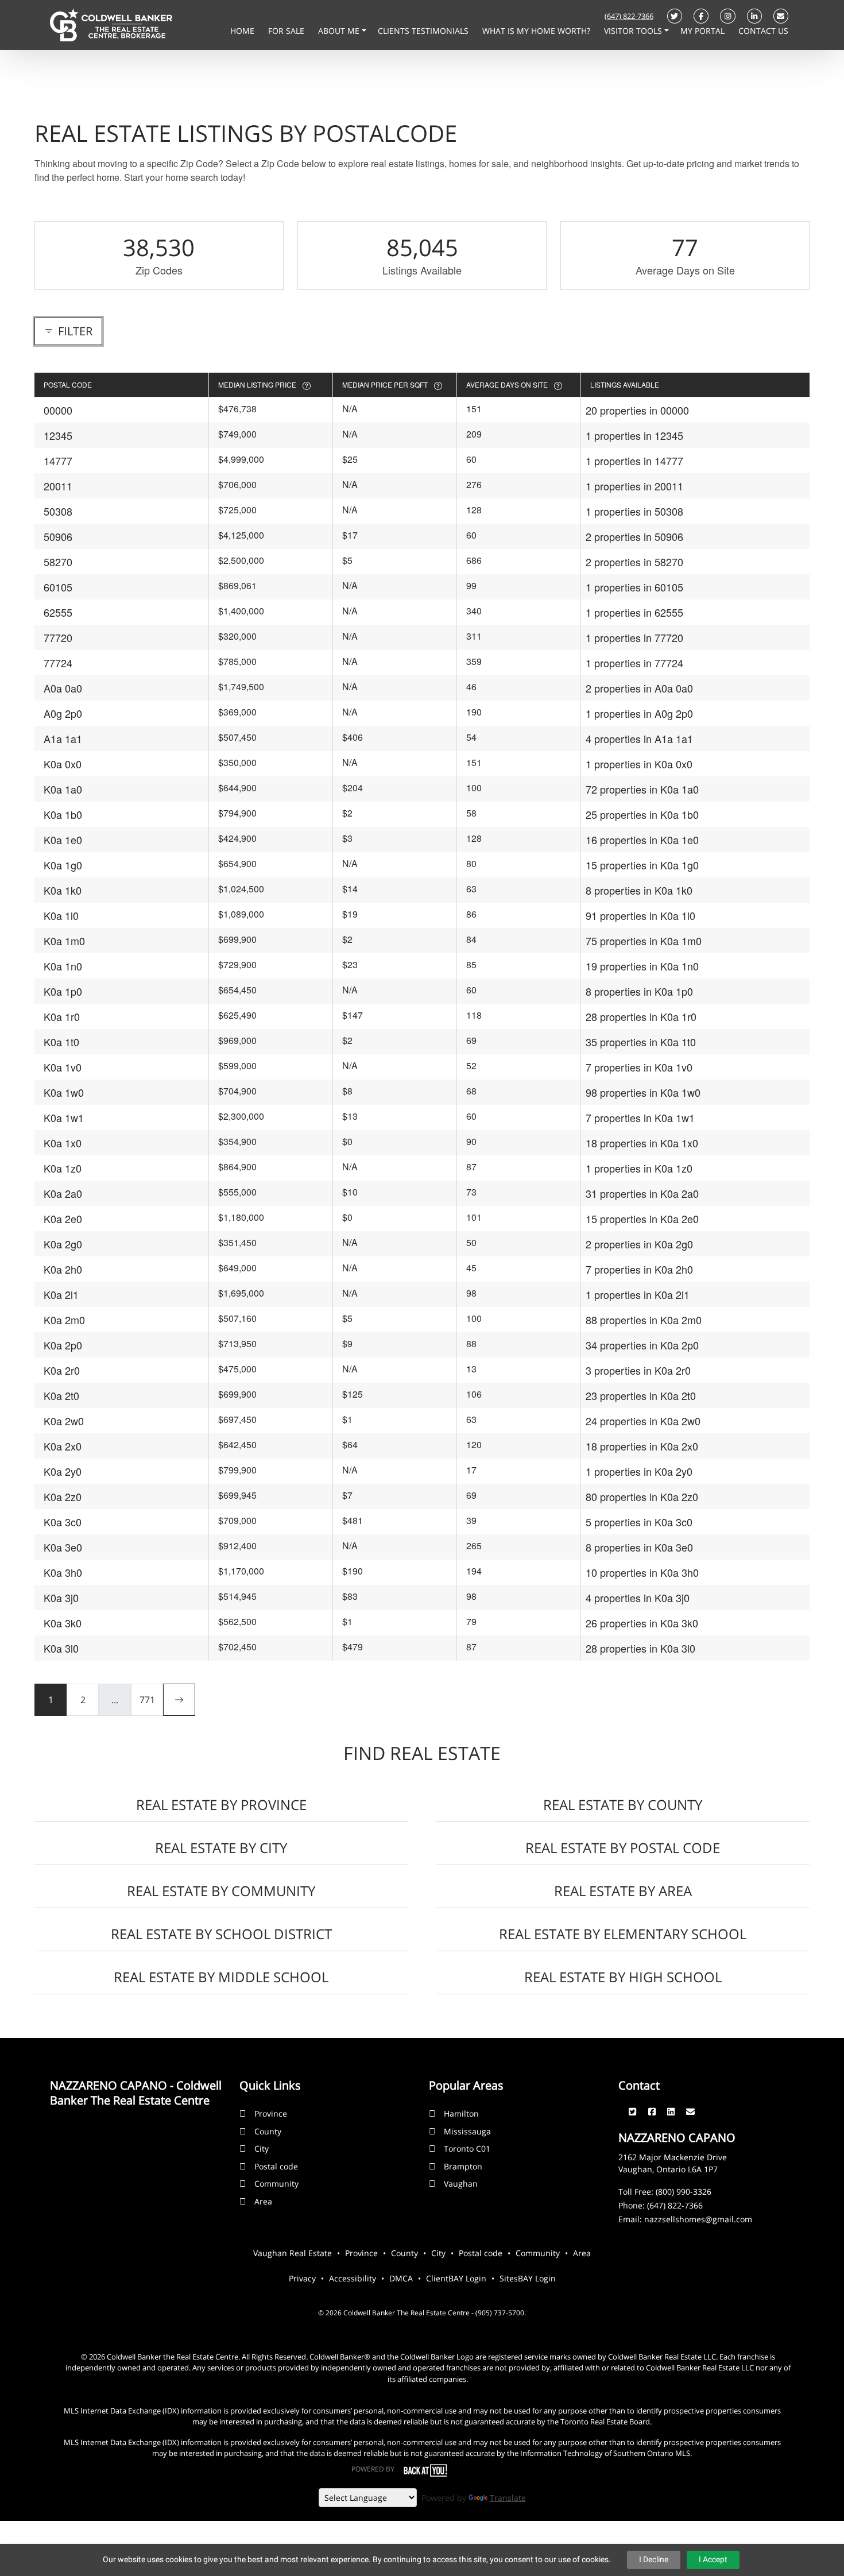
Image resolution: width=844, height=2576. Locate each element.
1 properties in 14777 (634, 461)
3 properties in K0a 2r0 (638, 1370)
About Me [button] (340, 31)
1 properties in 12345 (634, 435)
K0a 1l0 (61, 915)
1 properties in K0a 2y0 (639, 1471)
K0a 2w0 (64, 1421)
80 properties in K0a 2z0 (642, 1496)
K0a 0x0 (63, 764)
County (268, 2131)
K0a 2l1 (61, 1294)
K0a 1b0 (63, 814)
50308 (58, 511)
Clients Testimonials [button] (424, 31)
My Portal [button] (704, 31)
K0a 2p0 (63, 1345)
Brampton (463, 2166)
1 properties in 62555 (634, 612)
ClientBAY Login (456, 2278)
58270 (58, 562)
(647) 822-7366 (629, 16)
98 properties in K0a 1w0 (643, 1092)
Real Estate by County (623, 1805)
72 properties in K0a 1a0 (642, 789)
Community (276, 2184)
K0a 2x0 (63, 1446)
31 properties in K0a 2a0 (642, 1193)
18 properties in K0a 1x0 (642, 1143)
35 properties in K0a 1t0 (641, 1042)
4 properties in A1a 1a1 (639, 738)
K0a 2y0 (63, 1471)
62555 (58, 612)
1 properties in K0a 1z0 (639, 1168)
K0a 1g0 (63, 865)
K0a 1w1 (64, 1117)
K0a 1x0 (63, 1143)
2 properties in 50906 (634, 536)
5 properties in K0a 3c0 (639, 1522)
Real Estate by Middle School (221, 1977)
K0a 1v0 (63, 1067)
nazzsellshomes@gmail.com (698, 2219)
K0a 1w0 (64, 1092)
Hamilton (461, 2113)
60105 (58, 587)
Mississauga (467, 2131)
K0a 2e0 (63, 1219)
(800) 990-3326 (684, 2192)
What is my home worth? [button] (537, 31)
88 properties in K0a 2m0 (644, 1320)
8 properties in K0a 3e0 (639, 1547)
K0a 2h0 (63, 1269)
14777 (58, 461)
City (262, 2148)
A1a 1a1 (63, 738)
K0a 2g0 (63, 1244)
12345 (58, 435)
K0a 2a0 (63, 1193)
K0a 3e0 (63, 1547)
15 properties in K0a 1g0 (642, 865)
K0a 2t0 (61, 1395)
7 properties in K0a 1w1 (640, 1117)
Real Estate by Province (221, 1805)
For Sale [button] (287, 31)
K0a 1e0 (63, 840)
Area (263, 2201)
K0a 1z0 (63, 1168)
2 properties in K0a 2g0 (639, 1244)
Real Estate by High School (623, 1977)
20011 (58, 486)
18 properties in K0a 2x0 (642, 1446)
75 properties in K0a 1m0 (644, 941)
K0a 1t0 (61, 1042)
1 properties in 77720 (634, 637)
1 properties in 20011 (634, 486)
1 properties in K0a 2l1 (638, 1294)
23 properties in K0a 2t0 (641, 1395)
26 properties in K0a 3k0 (642, 1623)
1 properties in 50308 (634, 511)
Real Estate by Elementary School (623, 1934)
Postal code (276, 2166)
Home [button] (243, 31)
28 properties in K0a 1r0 (641, 1016)
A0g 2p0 (63, 713)
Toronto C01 (467, 2148)
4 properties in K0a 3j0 (638, 1598)
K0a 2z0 (63, 1496)
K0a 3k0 (63, 1623)
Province (271, 2113)
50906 (58, 536)
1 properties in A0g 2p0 (639, 713)
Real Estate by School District (221, 1934)
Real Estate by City (221, 1848)
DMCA (401, 2278)
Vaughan (461, 2184)
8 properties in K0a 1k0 (639, 890)
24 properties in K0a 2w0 (643, 1421)
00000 (58, 410)
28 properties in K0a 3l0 (640, 1648)
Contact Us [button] (763, 31)
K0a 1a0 (63, 789)
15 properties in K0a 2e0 (642, 1219)
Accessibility (353, 2278)
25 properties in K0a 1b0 (642, 814)
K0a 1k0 (63, 890)
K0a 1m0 (64, 941)
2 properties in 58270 (634, 562)
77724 (58, 663)
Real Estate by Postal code (623, 1848)
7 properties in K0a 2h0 (639, 1269)
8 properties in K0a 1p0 (639, 991)
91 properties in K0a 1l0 (640, 915)
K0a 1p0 (63, 991)
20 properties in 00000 (637, 410)
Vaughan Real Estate (293, 2253)
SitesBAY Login (528, 2278)
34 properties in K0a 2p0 (642, 1345)
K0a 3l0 (61, 1648)
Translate (508, 2498)
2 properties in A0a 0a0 (639, 688)
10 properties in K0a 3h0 (642, 1572)
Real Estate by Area (623, 1891)
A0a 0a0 (63, 688)
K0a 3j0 (61, 1598)
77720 (58, 637)
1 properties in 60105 (634, 587)
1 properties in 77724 (634, 663)
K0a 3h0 (63, 1572)
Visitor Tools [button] (634, 31)
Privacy (302, 2278)
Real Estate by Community (221, 1891)
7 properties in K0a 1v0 (639, 1067)
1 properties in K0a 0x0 (639, 764)
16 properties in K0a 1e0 (642, 840)
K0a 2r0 (62, 1370)
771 (147, 1700)
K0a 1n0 (63, 966)
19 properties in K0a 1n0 (642, 966)
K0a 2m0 (64, 1320)
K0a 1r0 (62, 1016)
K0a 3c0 (63, 1522)
